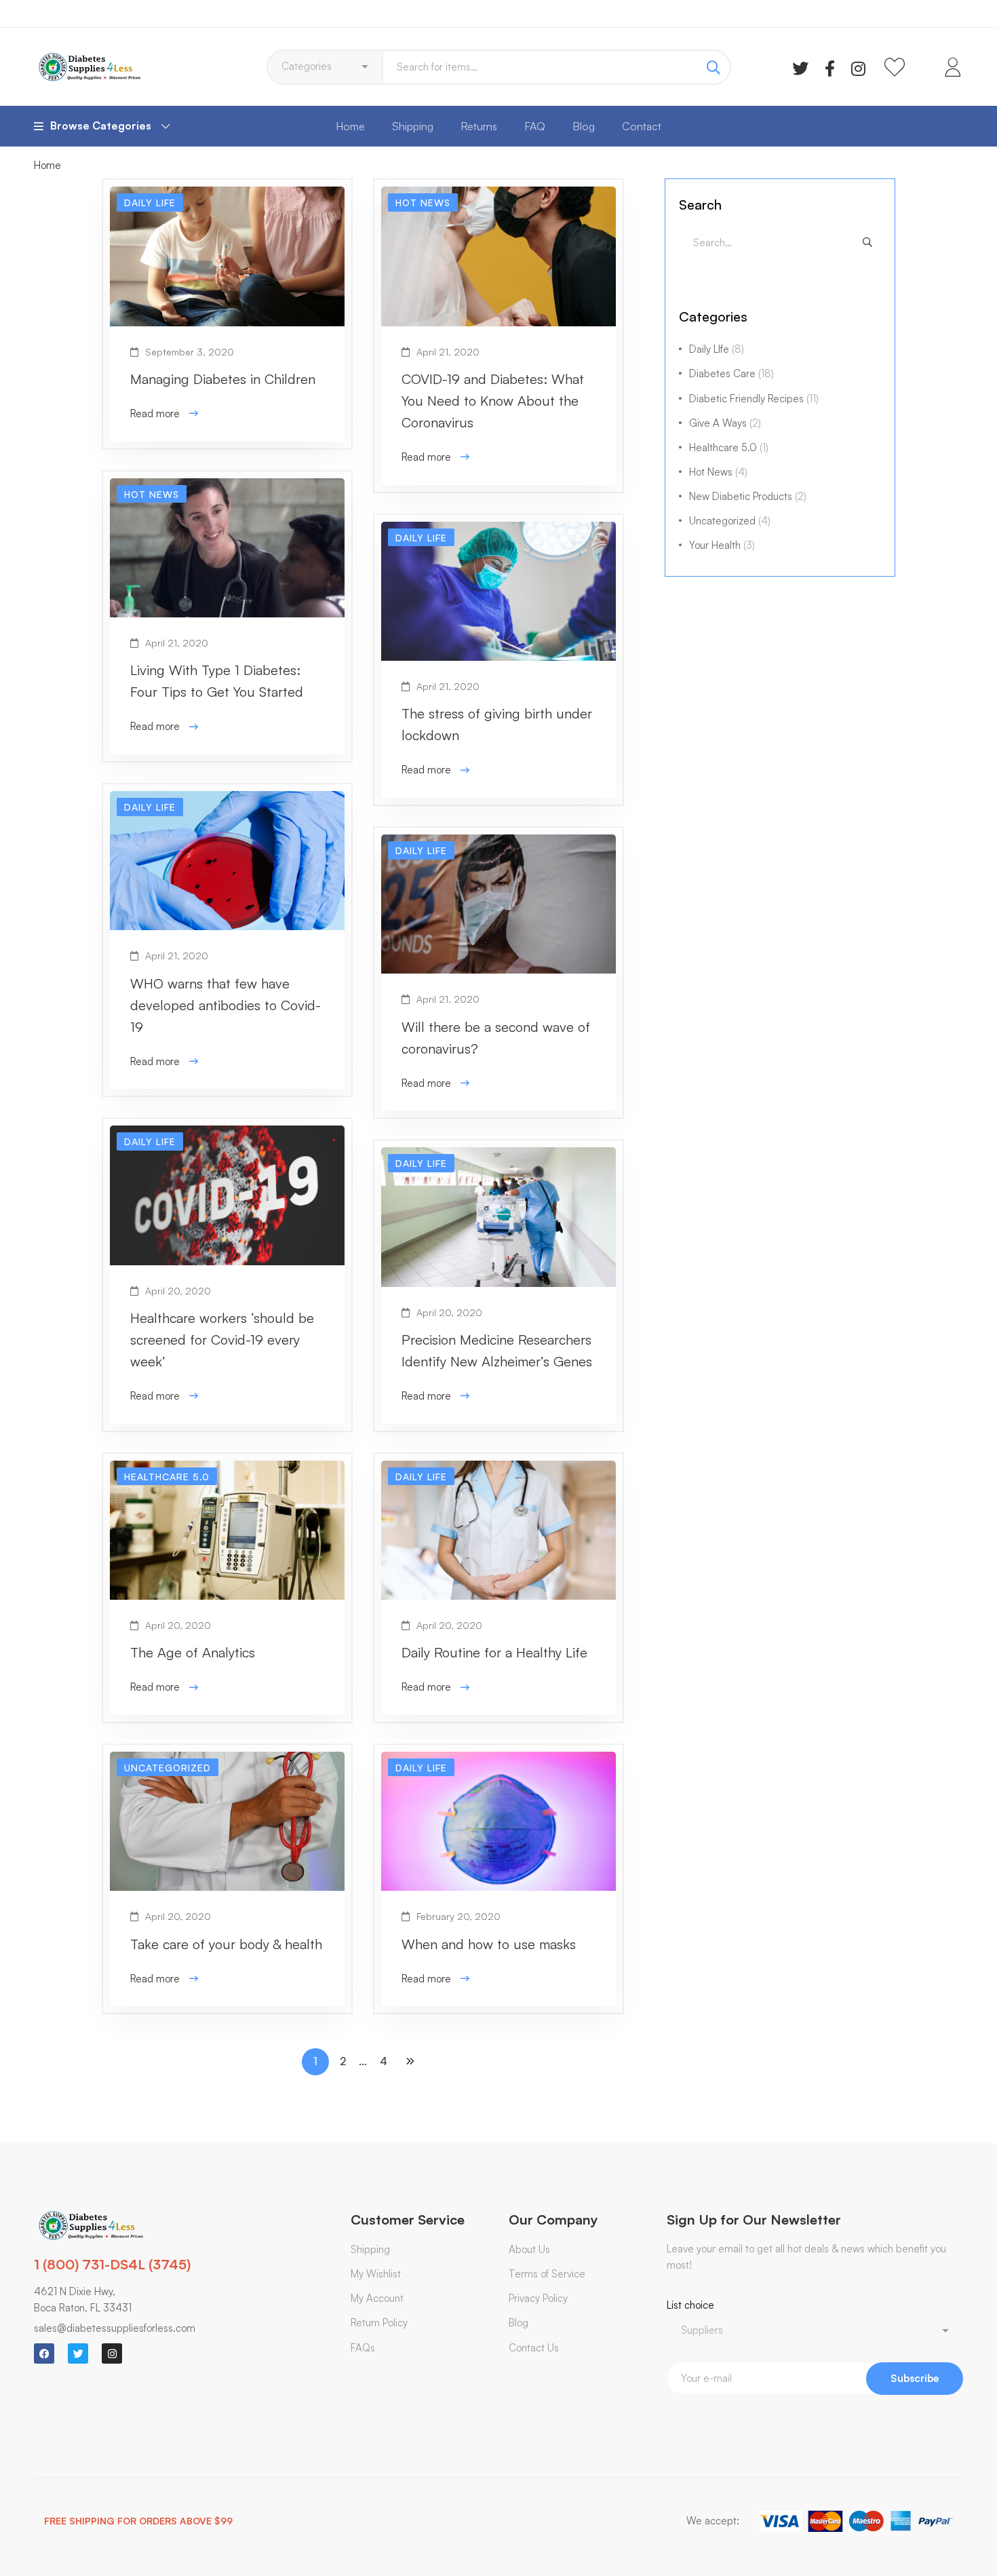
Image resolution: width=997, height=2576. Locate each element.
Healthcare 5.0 (729, 447)
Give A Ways (725, 423)
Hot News (718, 472)
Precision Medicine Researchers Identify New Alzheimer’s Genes (497, 1350)
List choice (690, 2305)
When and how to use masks (489, 1944)
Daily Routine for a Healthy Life (494, 1652)
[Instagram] (858, 67)
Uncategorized (730, 521)
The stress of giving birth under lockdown (497, 724)
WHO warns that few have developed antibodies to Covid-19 (226, 1005)
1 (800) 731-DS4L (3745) (112, 2264)
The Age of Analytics (193, 1652)
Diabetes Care (731, 373)
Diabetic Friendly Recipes (754, 399)
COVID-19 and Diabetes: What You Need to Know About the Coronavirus (493, 401)
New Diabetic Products (748, 496)
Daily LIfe (717, 349)
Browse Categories (101, 126)
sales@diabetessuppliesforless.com (115, 2328)
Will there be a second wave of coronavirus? (496, 1038)
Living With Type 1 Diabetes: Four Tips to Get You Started (217, 681)
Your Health (722, 545)
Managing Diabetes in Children (223, 379)
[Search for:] (780, 243)
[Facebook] (830, 67)
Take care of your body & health (226, 1944)
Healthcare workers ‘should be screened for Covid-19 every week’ (222, 1340)
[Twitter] (800, 67)
